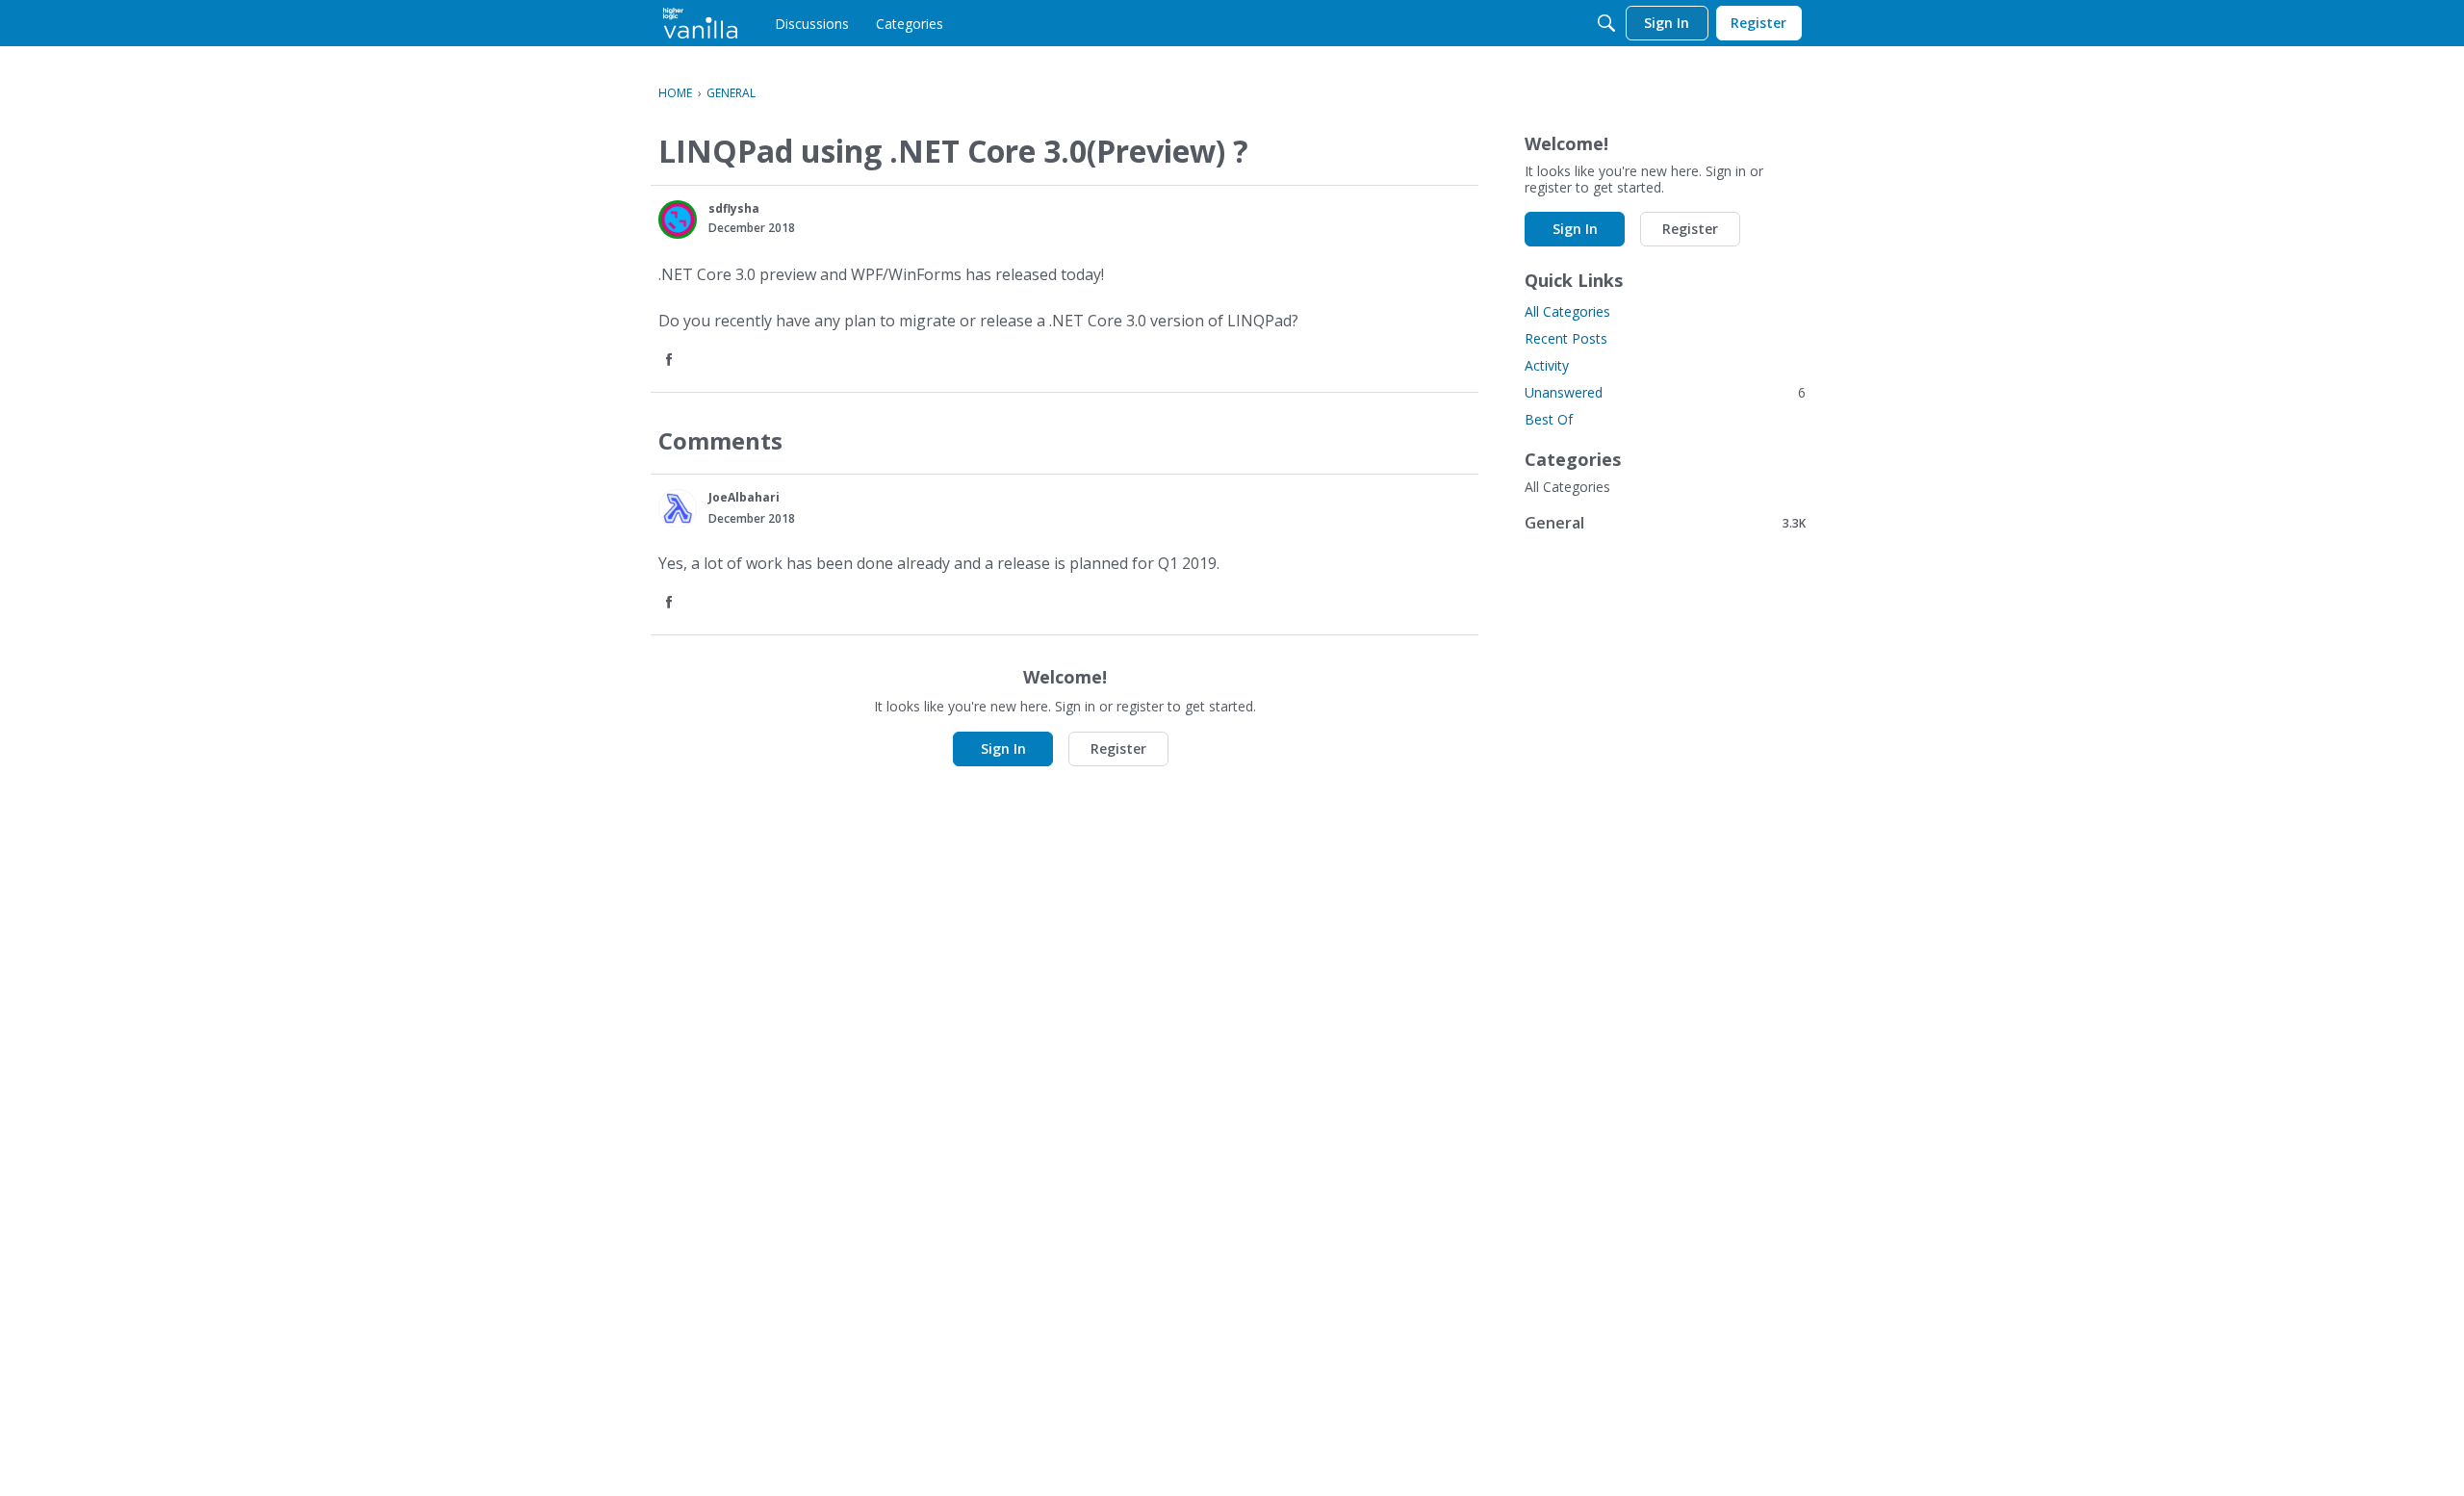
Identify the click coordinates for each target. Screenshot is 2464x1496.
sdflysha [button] (734, 208)
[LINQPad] (700, 23)
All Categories (1567, 311)
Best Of (1549, 419)
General (1665, 522)
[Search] (1606, 23)
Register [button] (1118, 748)
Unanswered (1665, 392)
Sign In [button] (1003, 748)
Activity (1547, 365)
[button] (678, 219)
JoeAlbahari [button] (744, 497)
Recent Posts (1566, 338)
